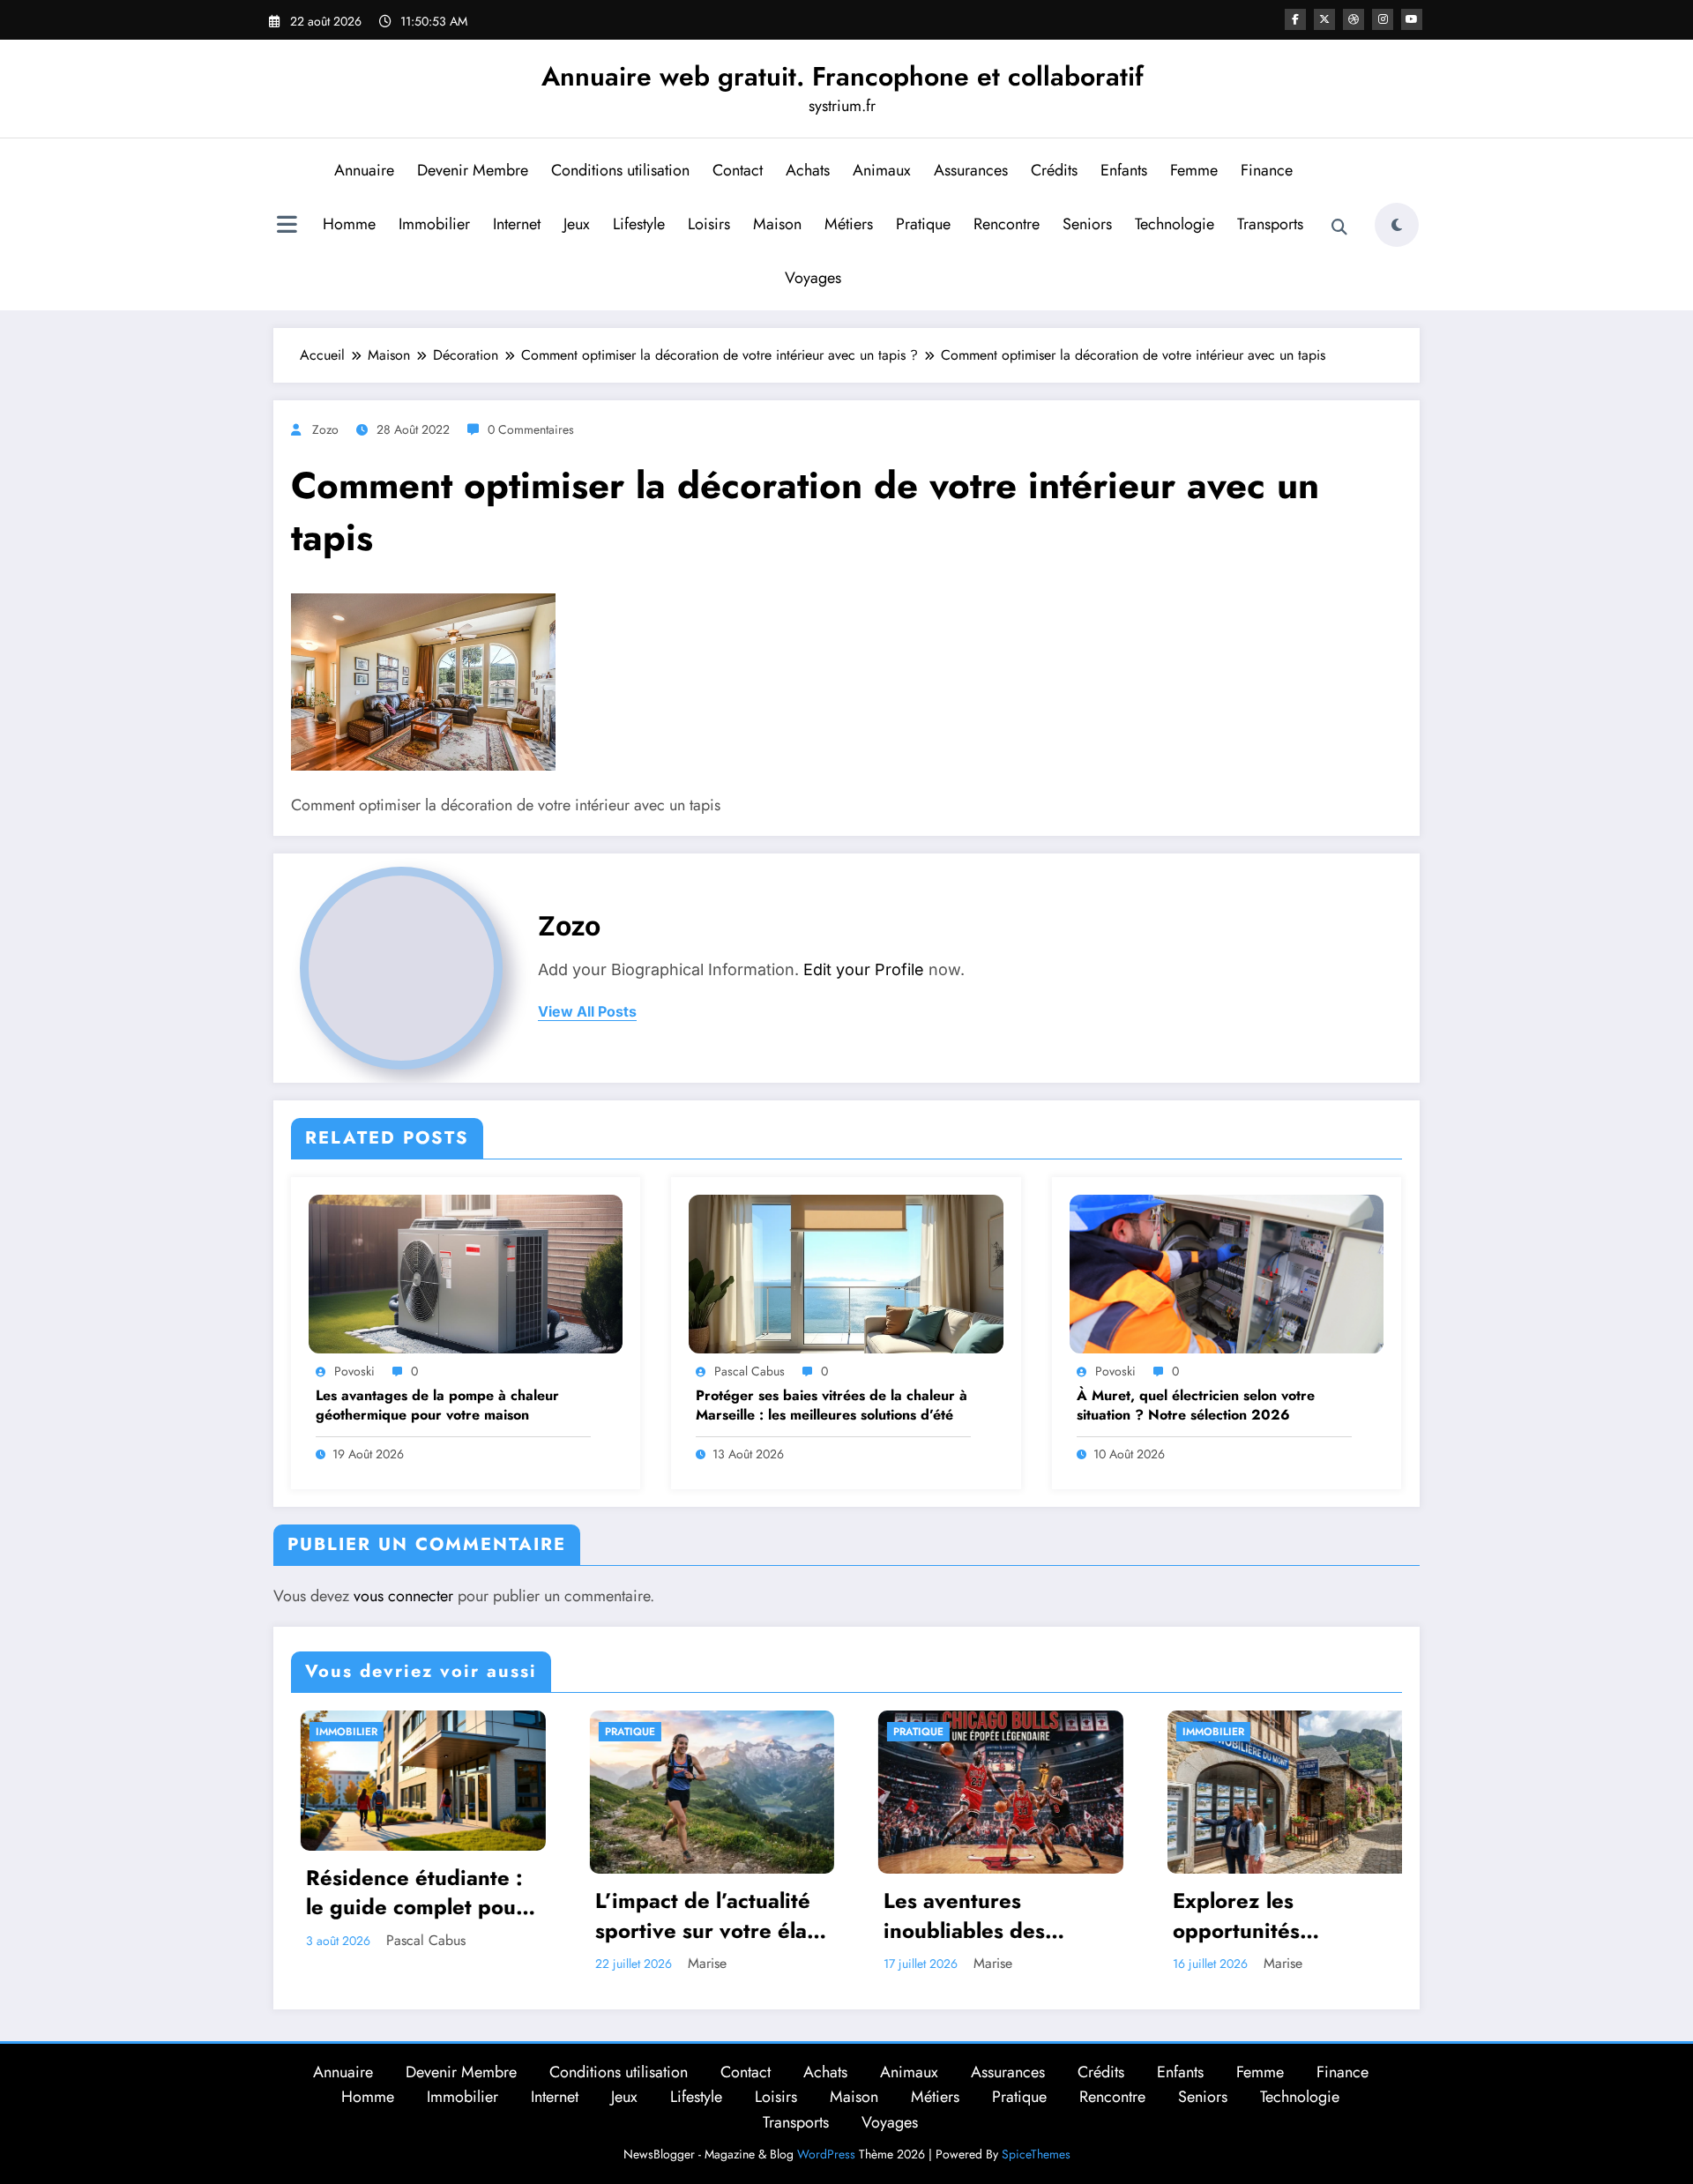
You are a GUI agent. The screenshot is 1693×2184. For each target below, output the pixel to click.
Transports (1270, 224)
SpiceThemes (1036, 2154)
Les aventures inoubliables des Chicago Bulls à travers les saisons (740, 1916)
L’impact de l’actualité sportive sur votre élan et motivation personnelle (450, 1916)
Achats (808, 170)
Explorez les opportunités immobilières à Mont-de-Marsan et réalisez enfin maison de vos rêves (1021, 1916)
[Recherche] (1339, 227)
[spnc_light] (1397, 225)
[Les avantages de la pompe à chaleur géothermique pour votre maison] (466, 1273)
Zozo (325, 429)
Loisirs (709, 224)
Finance (1267, 170)
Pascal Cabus (750, 1371)
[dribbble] (1354, 19)
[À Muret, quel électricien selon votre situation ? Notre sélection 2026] (1227, 1273)
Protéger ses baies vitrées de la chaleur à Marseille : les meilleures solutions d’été (832, 1405)
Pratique (923, 224)
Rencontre (1007, 224)
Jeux (577, 224)
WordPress (826, 2154)
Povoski (354, 1371)
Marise (450, 1963)
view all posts (587, 1012)
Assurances (971, 170)
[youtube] (1412, 19)
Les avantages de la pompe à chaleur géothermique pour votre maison (437, 1405)
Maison (777, 224)
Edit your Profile (864, 969)
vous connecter (403, 1596)
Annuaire (364, 170)
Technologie (1175, 224)
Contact (738, 170)
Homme (349, 224)
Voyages (813, 278)
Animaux (882, 170)
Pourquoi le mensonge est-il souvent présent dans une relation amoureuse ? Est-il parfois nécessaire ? (1315, 1890)
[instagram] (1383, 19)
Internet (517, 224)
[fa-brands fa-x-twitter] (1324, 19)
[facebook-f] (1295, 19)
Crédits (1054, 170)
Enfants (1124, 170)
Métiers (849, 224)
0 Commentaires (531, 429)
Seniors (1087, 224)
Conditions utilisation (620, 170)
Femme (1194, 170)
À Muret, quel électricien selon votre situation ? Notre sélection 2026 (1196, 1405)
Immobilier (434, 224)
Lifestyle (639, 224)
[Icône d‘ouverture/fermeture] (287, 227)
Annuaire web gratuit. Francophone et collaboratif (843, 76)
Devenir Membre (473, 170)
